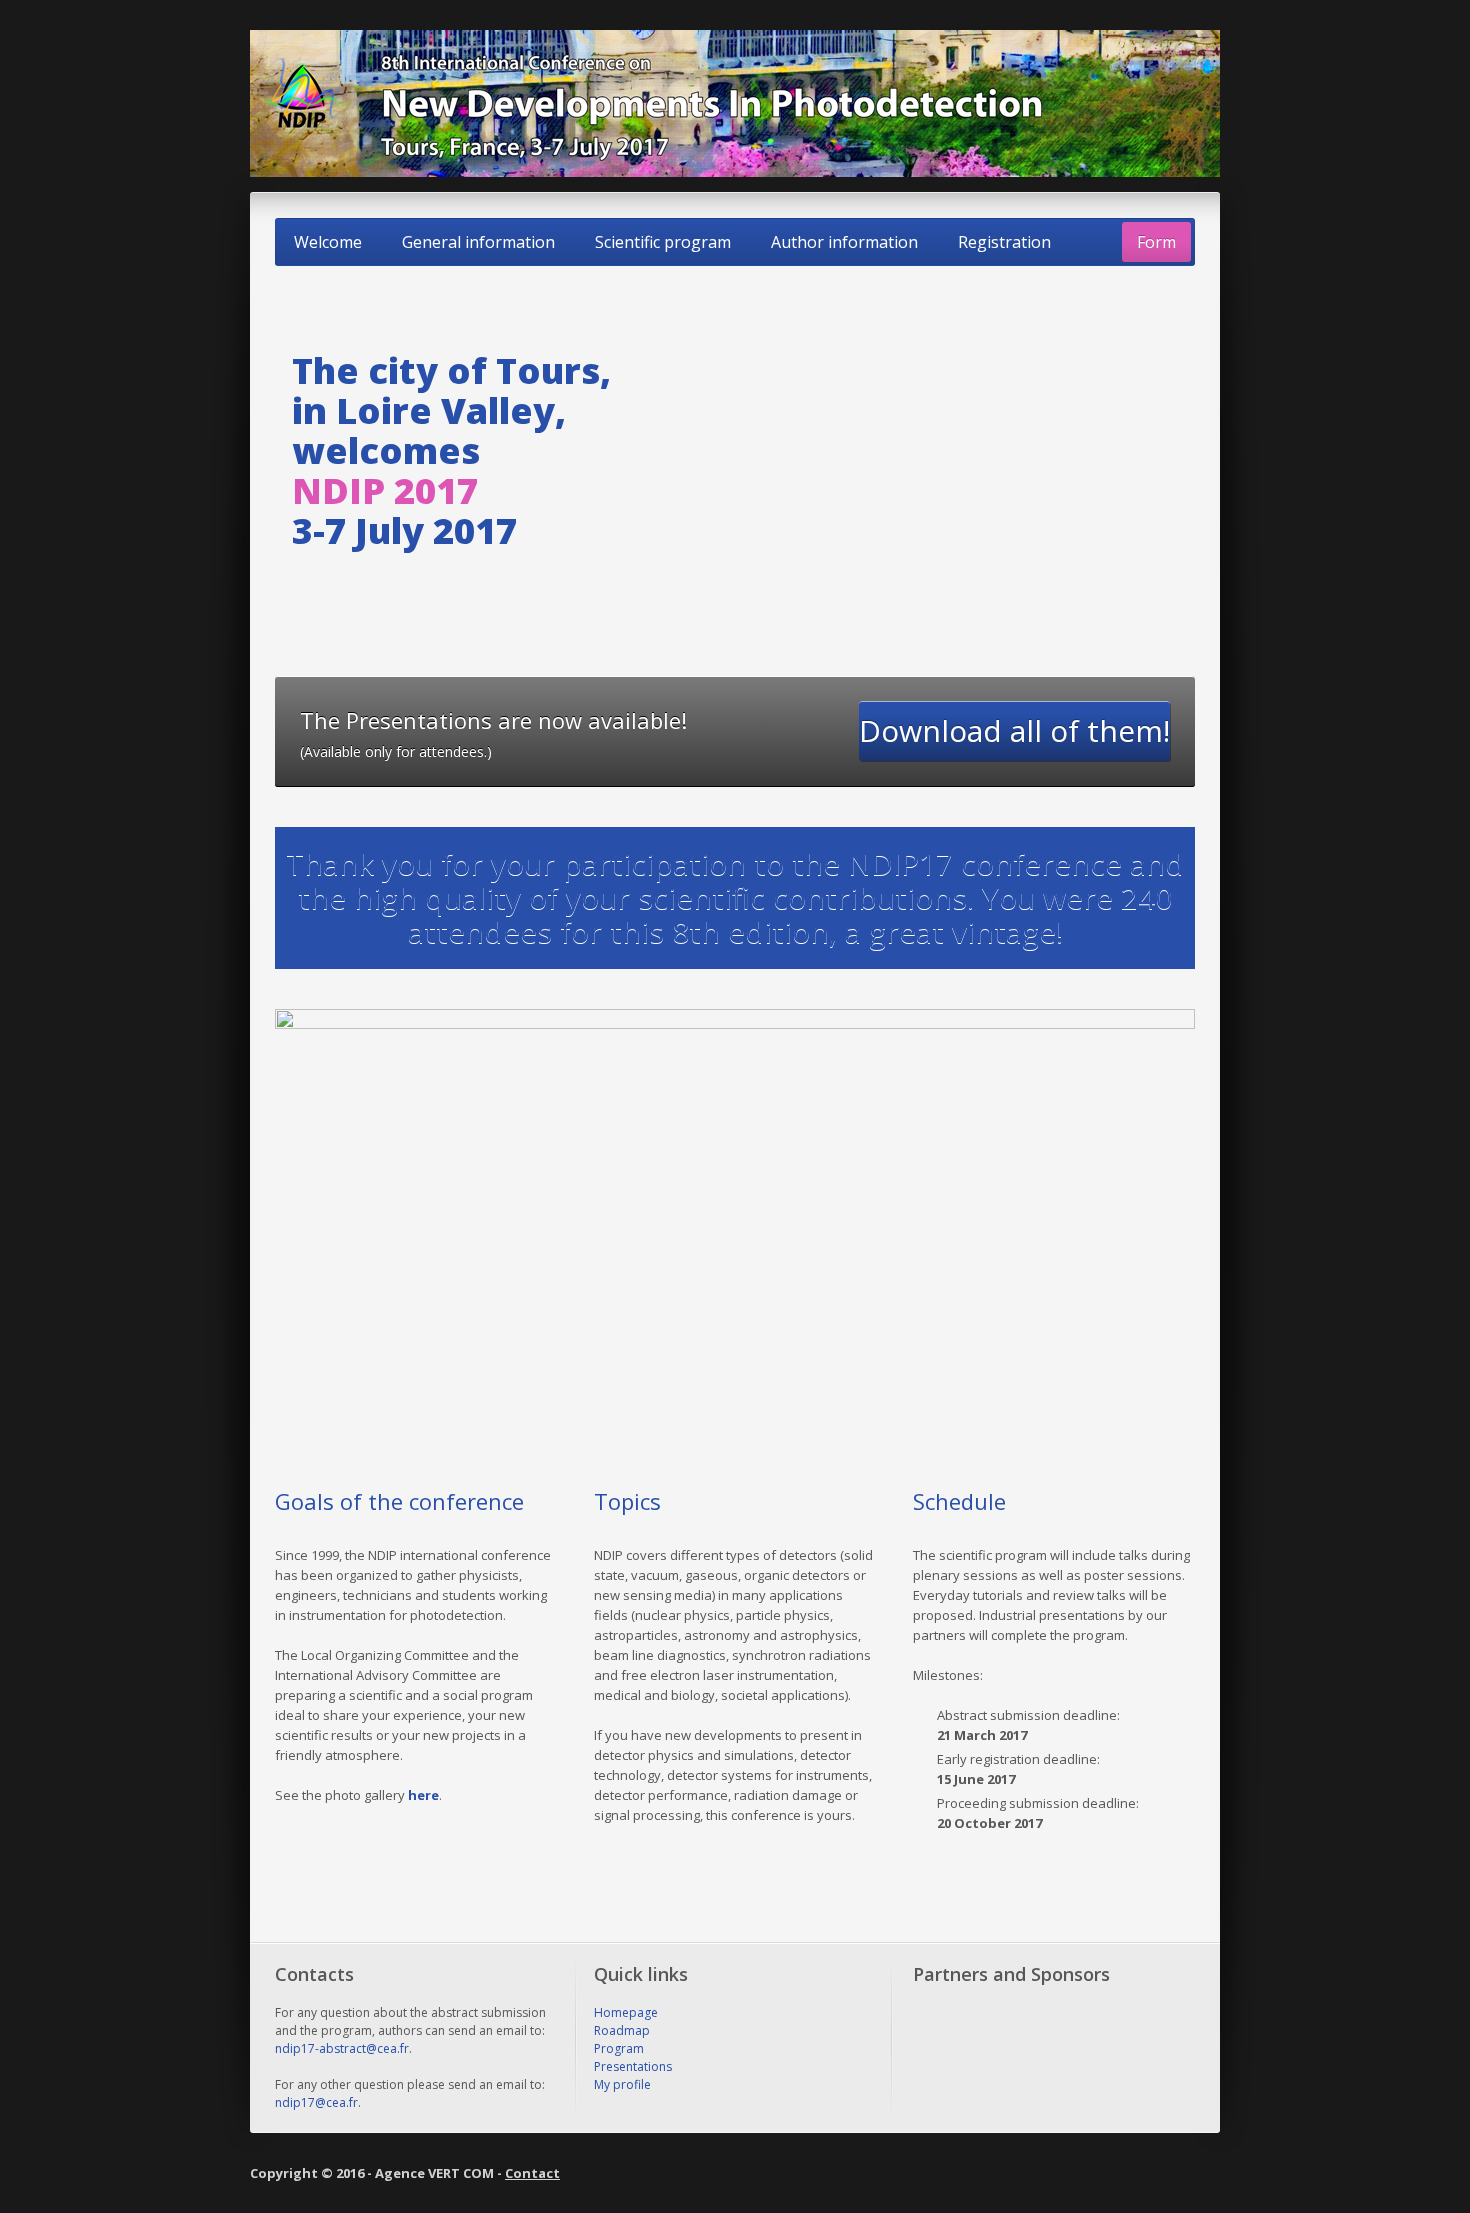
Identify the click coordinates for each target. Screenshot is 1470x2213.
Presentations (633, 2066)
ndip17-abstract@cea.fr (342, 2048)
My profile (622, 2084)
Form (1156, 242)
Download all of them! (1014, 730)
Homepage (626, 2012)
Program (619, 2048)
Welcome (328, 242)
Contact (532, 2173)
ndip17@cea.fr (316, 2102)
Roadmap (622, 2030)
